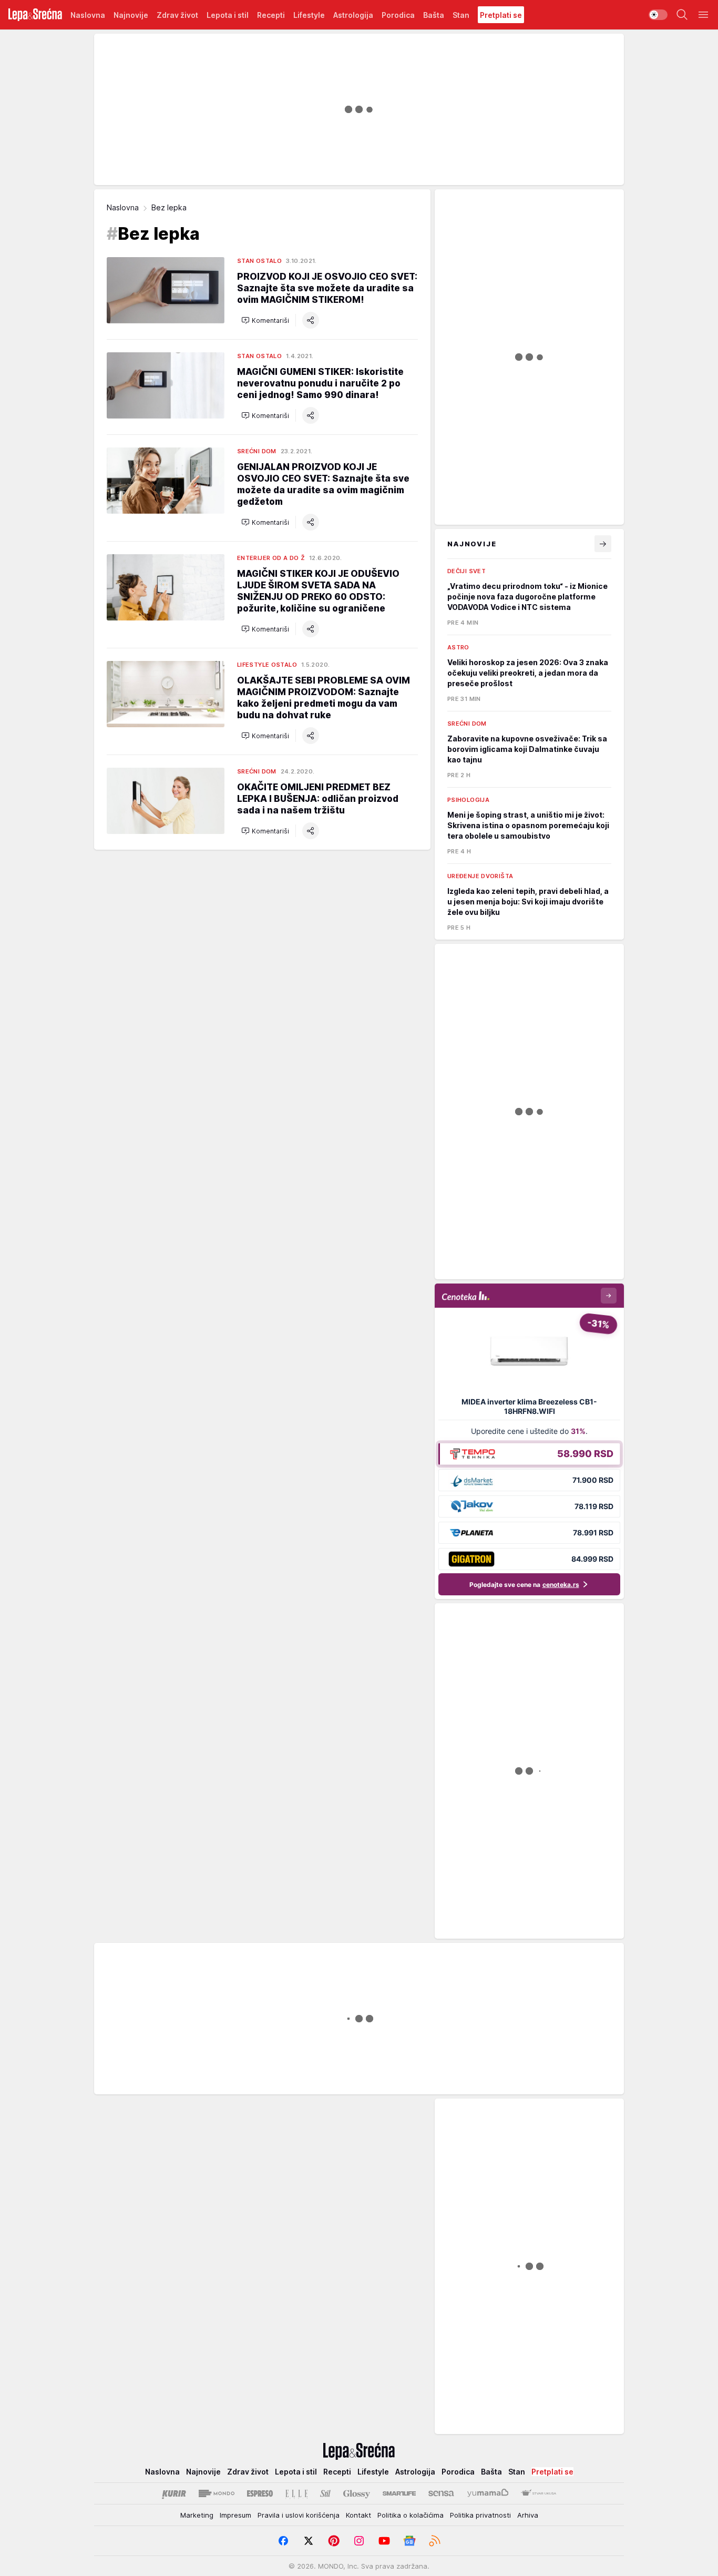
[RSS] (435, 2541)
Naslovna (123, 207)
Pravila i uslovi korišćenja (299, 2515)
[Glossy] (357, 2493)
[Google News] (409, 2541)
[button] (265, 320)
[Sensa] (441, 2493)
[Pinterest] (334, 2541)
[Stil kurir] (325, 2493)
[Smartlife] (399, 2493)
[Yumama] (488, 2493)
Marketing (197, 2515)
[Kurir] (174, 2493)
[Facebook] (283, 2541)
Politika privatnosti (480, 2515)
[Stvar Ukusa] (538, 2493)
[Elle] (296, 2493)
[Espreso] (260, 2493)
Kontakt (358, 2515)
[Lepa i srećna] (35, 15)
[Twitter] (309, 2541)
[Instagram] (359, 2541)
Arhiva (528, 2515)
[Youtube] (384, 2541)
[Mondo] (217, 2493)
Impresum (235, 2515)
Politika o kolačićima (411, 2515)
